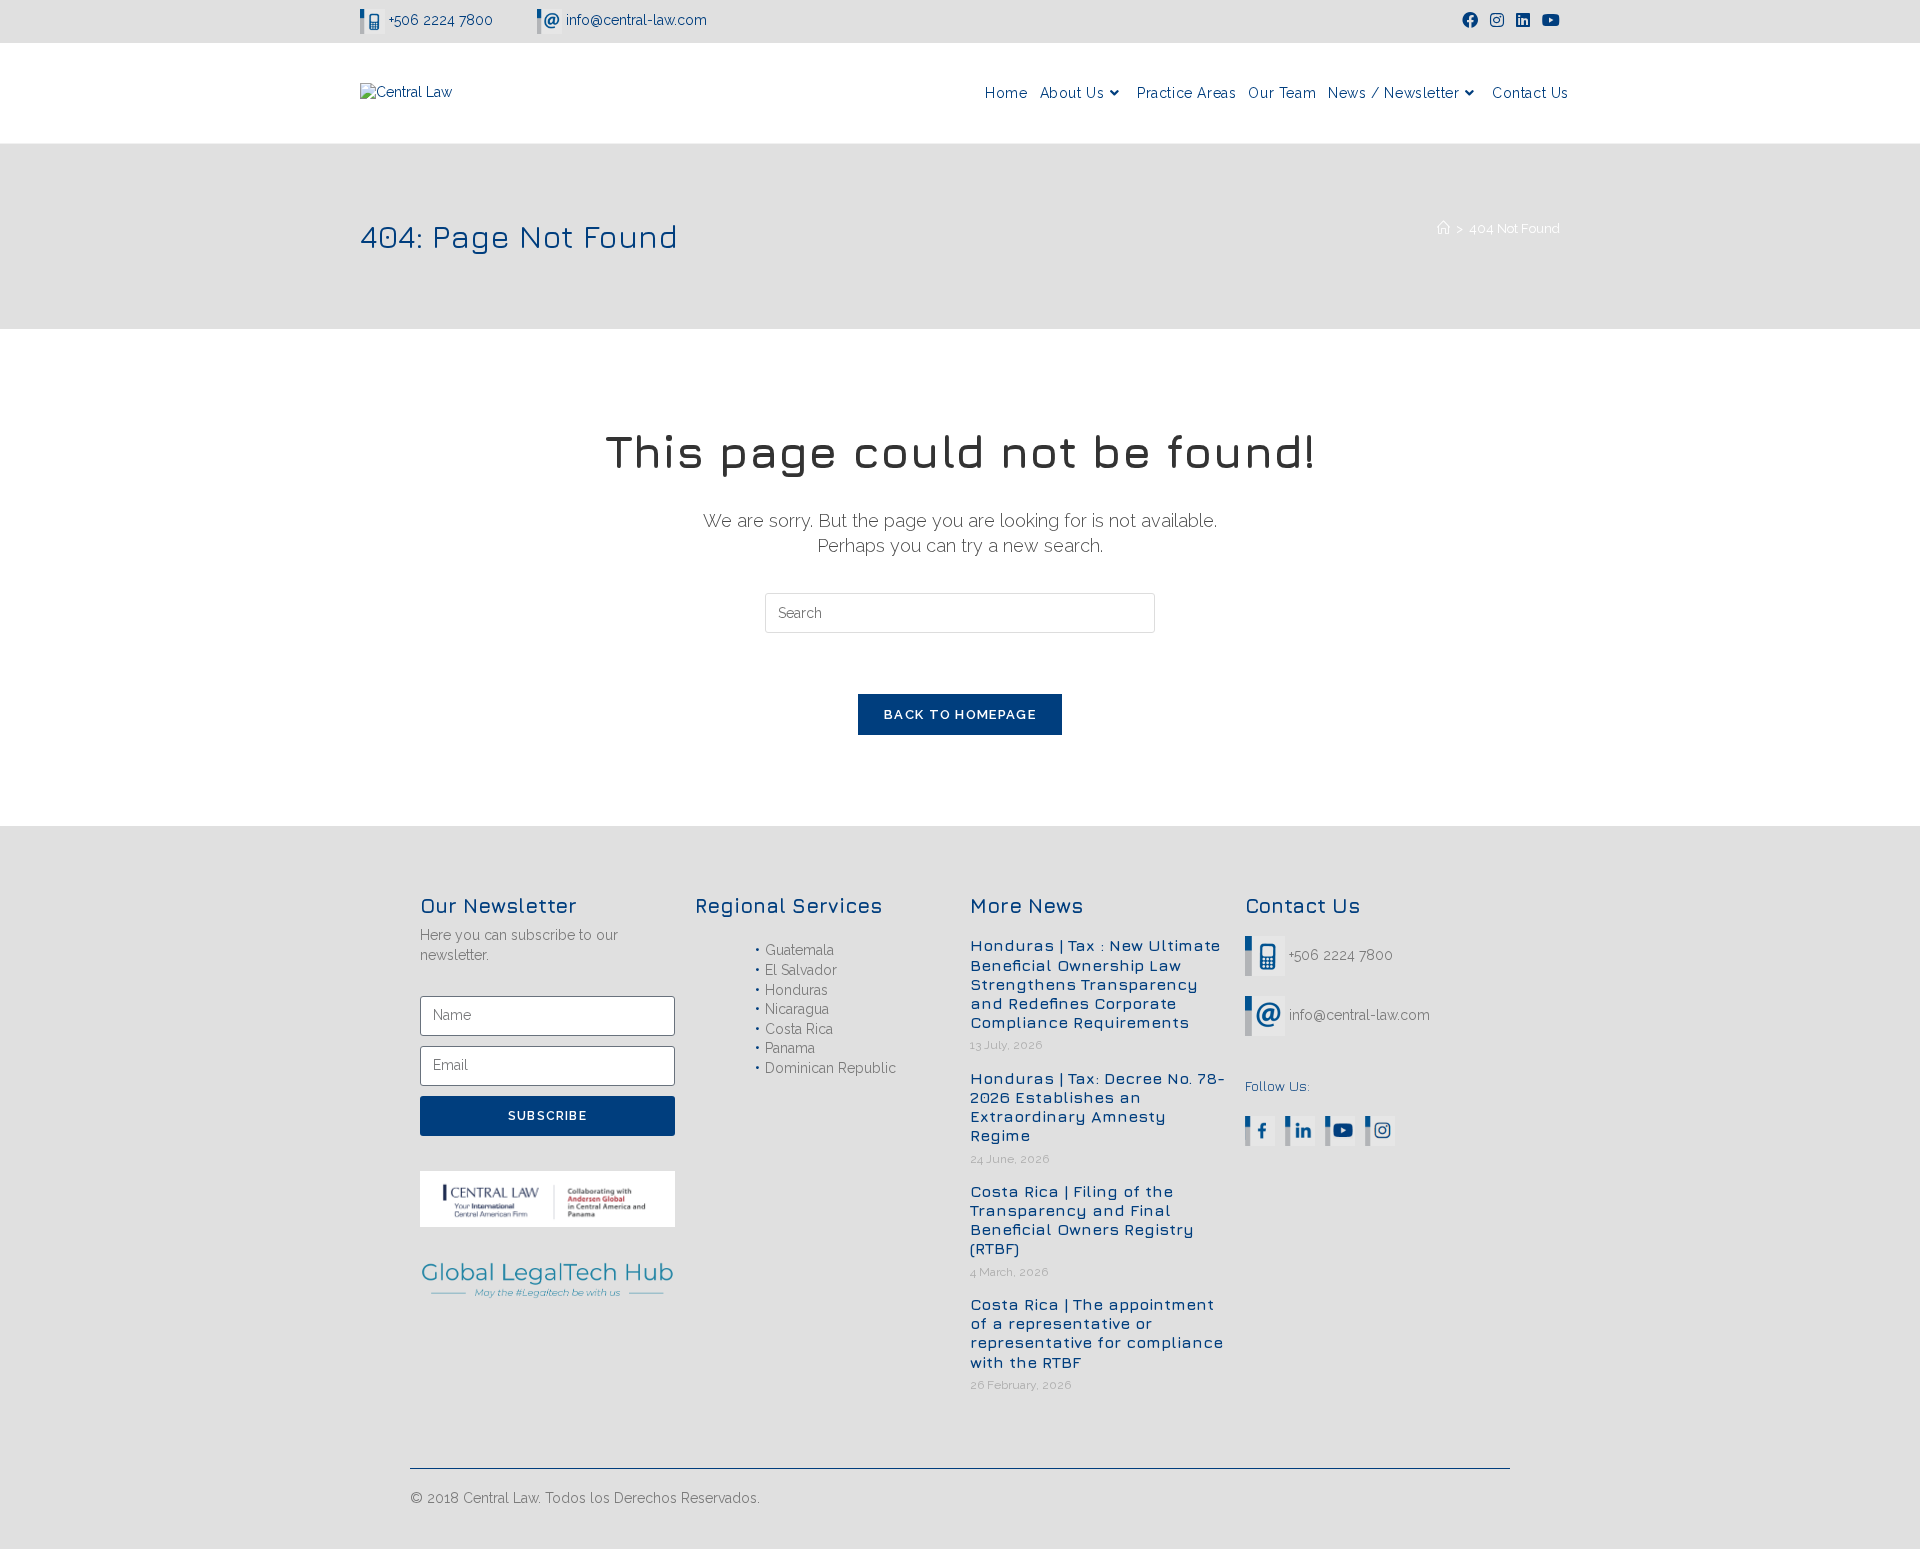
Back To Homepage (960, 714)
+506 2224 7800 (441, 20)
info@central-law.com (634, 20)
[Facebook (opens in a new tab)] (1470, 21)
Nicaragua (797, 1009)
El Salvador (801, 970)
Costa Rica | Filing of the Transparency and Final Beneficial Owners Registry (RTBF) (1082, 1220)
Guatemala (799, 950)
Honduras (796, 990)
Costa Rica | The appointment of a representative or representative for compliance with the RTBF (1096, 1333)
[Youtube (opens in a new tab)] (1548, 21)
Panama (790, 1048)
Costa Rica (799, 1029)
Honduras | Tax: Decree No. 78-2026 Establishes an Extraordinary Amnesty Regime (1097, 1107)
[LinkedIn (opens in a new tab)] (1523, 21)
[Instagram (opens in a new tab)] (1497, 21)
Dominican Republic (830, 1068)
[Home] (1443, 228)
